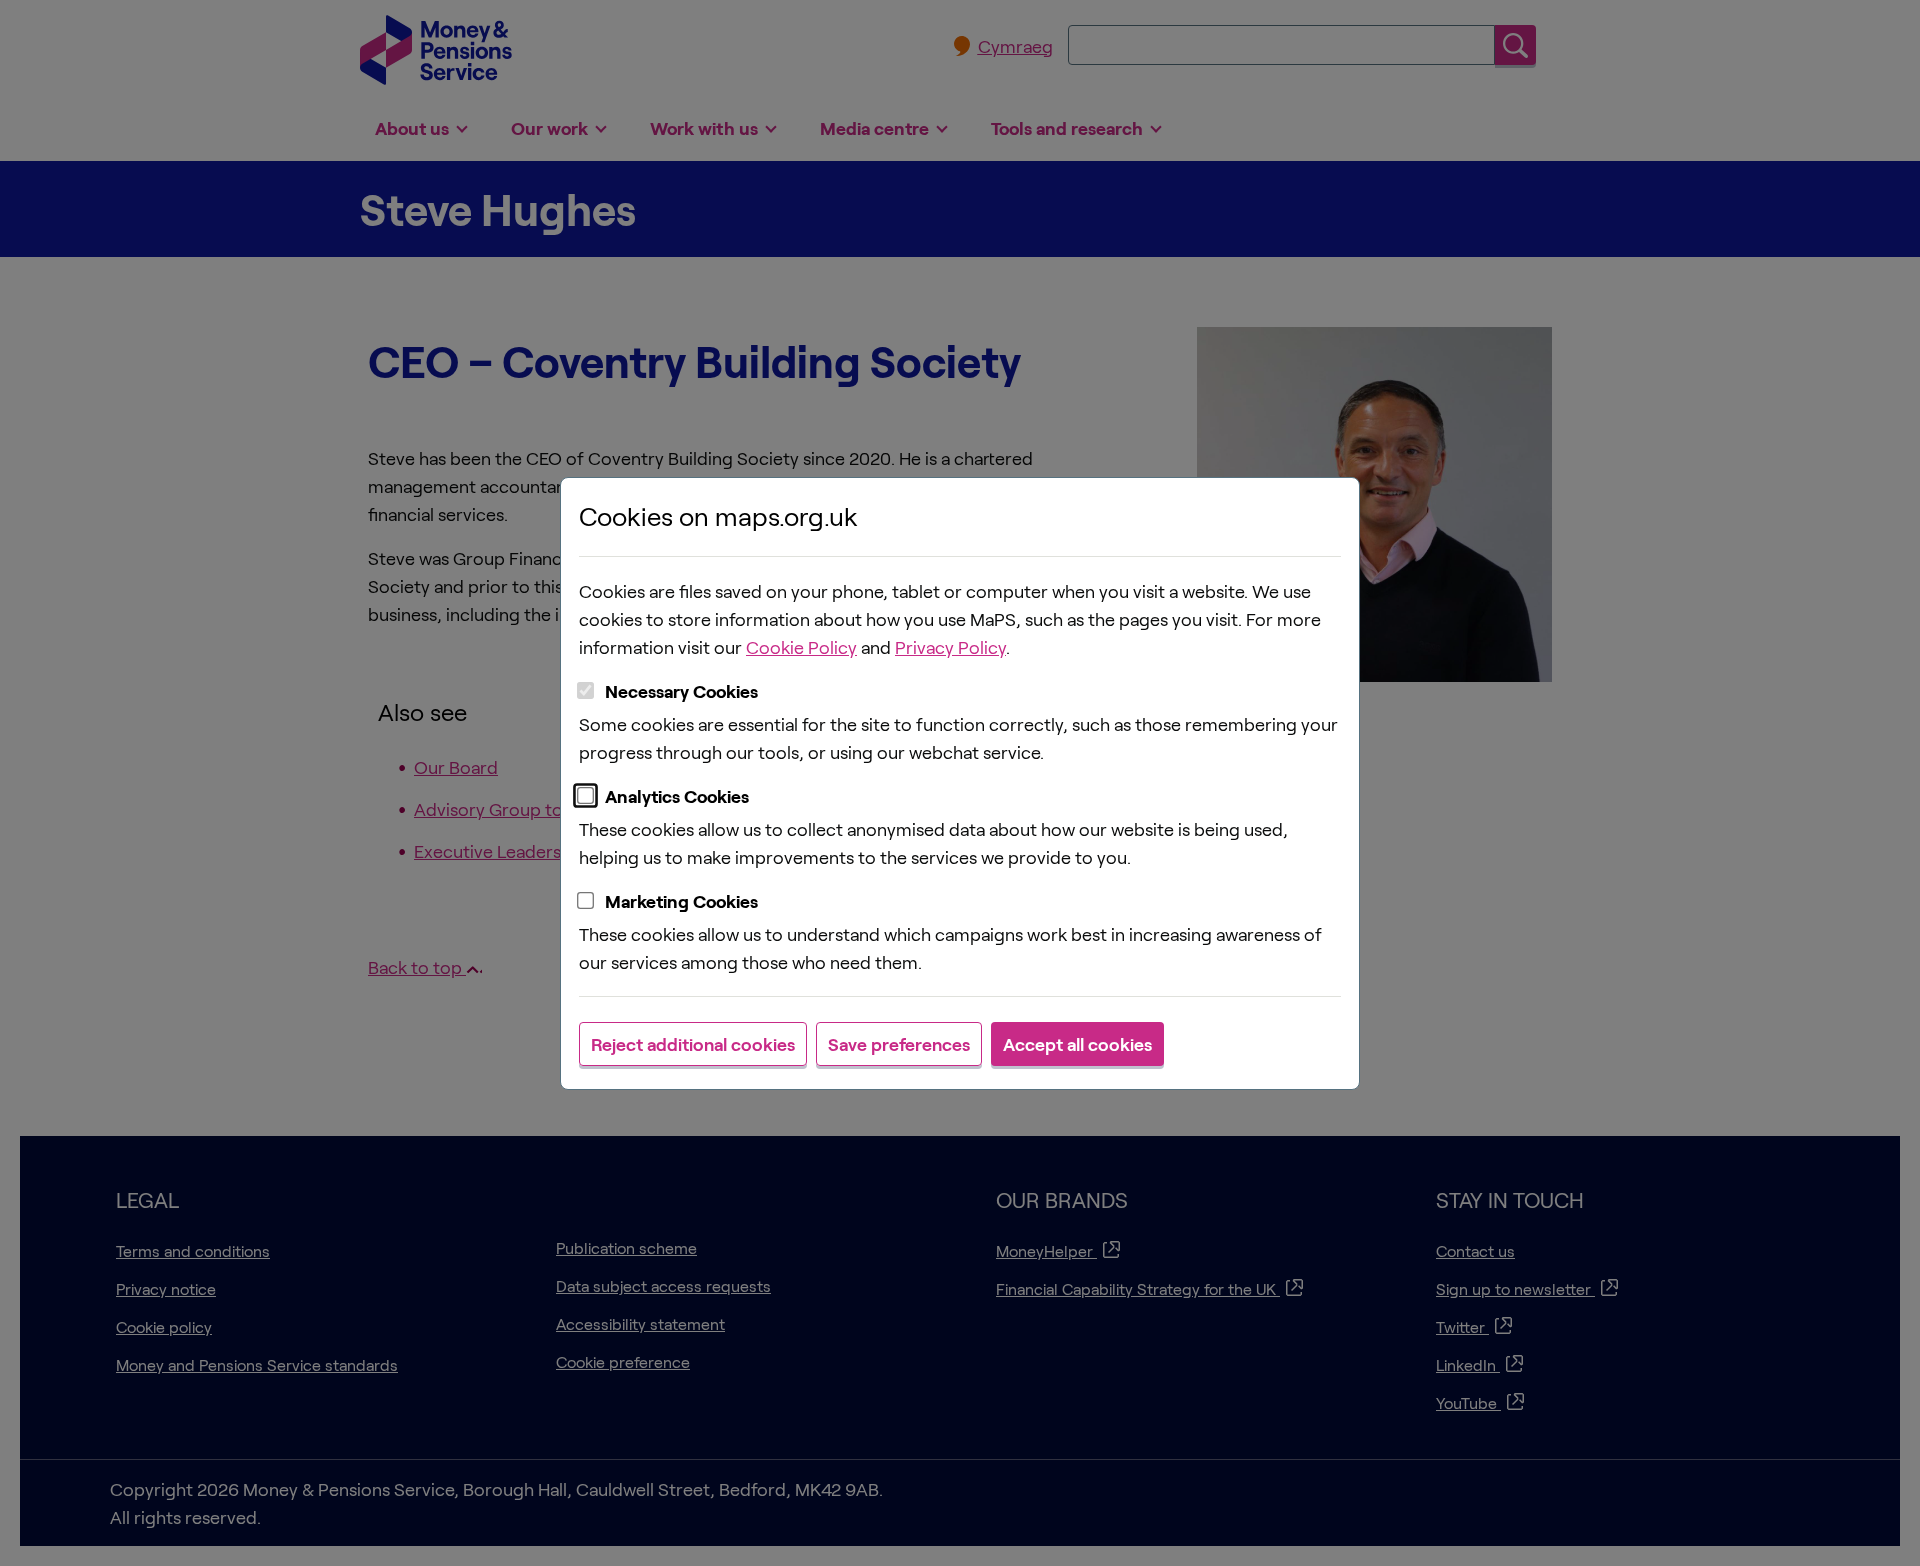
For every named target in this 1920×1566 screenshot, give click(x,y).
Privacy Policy (950, 647)
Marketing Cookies (681, 901)
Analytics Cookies (677, 796)
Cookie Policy (801, 647)
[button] (693, 1044)
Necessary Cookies (681, 691)
